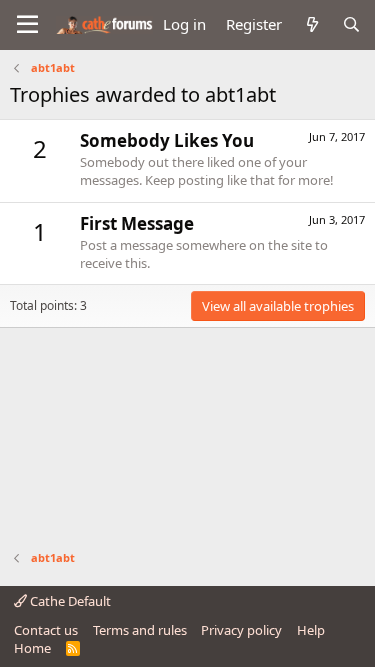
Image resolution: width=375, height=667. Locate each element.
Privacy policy (241, 630)
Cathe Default (69, 601)
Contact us (46, 630)
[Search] (351, 24)
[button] (27, 25)
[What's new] (311, 24)
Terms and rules (140, 630)
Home (32, 648)
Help (311, 630)
